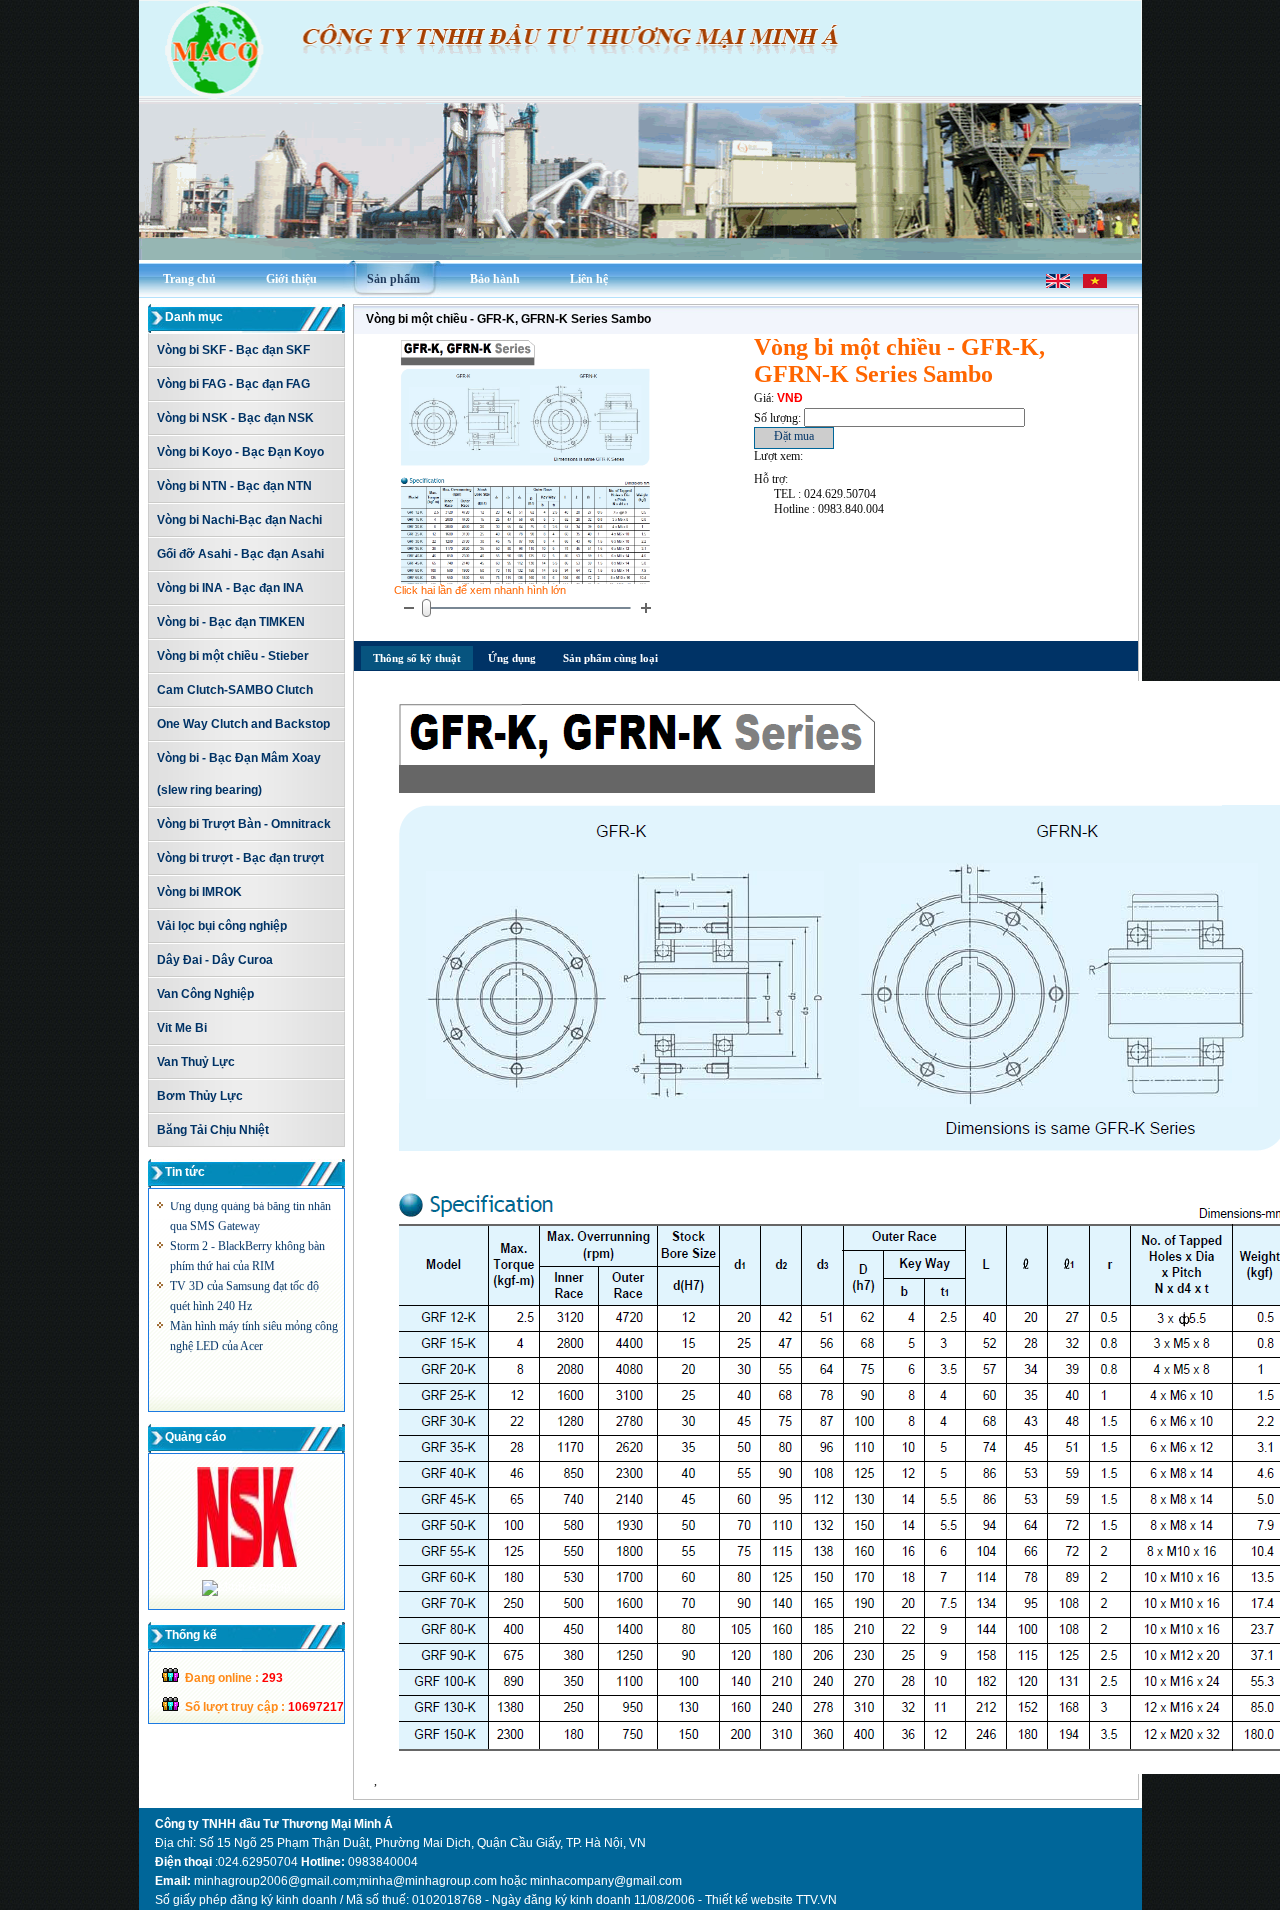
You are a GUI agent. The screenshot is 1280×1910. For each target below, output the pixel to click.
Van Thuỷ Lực (196, 1062)
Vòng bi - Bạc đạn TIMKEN (231, 622)
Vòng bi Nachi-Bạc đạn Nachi (239, 520)
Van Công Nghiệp (205, 994)
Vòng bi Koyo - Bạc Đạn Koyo (240, 452)
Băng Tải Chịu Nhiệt (213, 1130)
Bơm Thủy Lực (200, 1096)
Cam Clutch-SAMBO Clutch (235, 690)
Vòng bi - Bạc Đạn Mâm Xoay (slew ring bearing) (239, 774)
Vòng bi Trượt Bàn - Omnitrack (244, 824)
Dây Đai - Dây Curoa (215, 960)
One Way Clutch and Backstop (243, 724)
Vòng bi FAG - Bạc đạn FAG (233, 384)
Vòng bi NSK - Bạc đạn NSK (235, 418)
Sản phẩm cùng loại (610, 658)
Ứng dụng (512, 658)
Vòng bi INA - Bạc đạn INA (230, 588)
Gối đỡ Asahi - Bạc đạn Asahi (240, 554)
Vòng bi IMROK (199, 892)
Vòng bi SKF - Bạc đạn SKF (233, 350)
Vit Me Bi (182, 1028)
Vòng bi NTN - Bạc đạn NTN (234, 486)
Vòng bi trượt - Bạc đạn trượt (240, 858)
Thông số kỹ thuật (417, 658)
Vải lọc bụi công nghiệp (222, 926)
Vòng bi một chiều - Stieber (233, 656)
